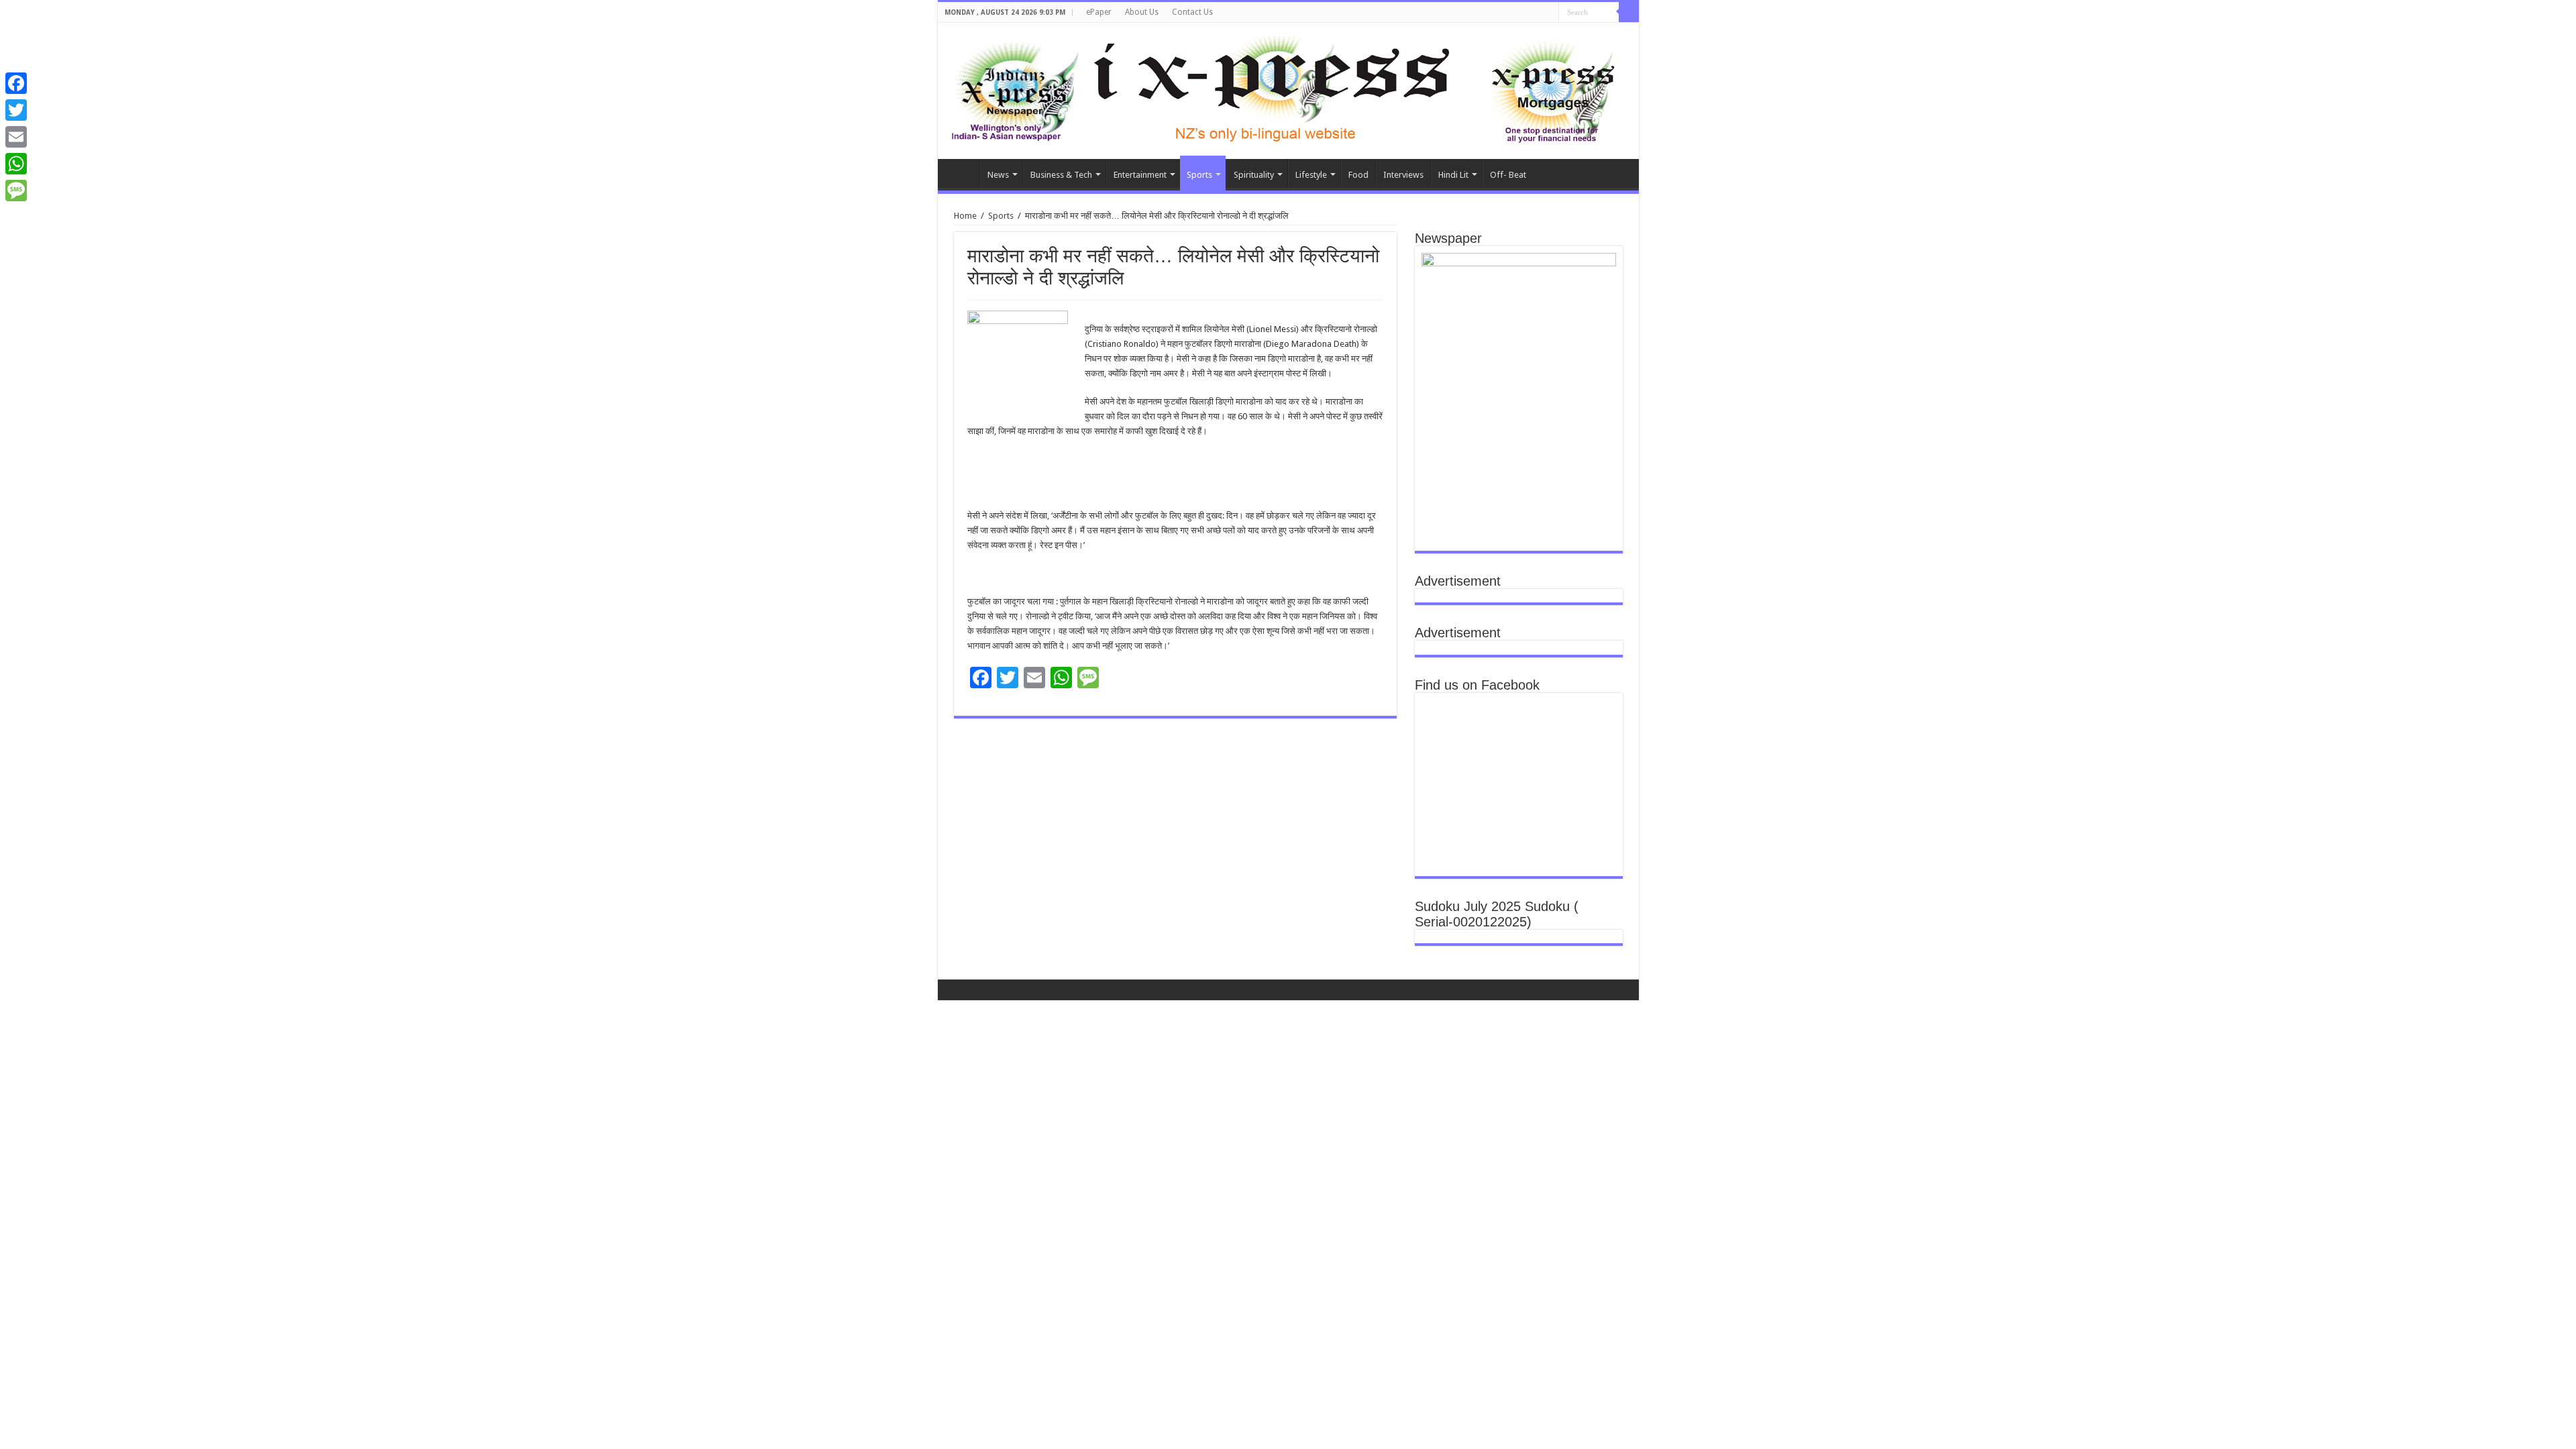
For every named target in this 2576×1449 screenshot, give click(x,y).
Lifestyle (1311, 175)
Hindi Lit (1453, 175)
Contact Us (1192, 12)
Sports (1199, 175)
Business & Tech (1061, 175)
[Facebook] (16, 83)
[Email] (16, 137)
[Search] (1629, 12)
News (998, 175)
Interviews (1403, 175)
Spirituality (1254, 175)
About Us (1142, 12)
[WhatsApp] (16, 164)
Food (1358, 175)
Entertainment (1140, 175)
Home (962, 173)
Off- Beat (1508, 175)
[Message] (16, 191)
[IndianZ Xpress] (1015, 89)
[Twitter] (16, 110)
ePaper (1099, 12)
